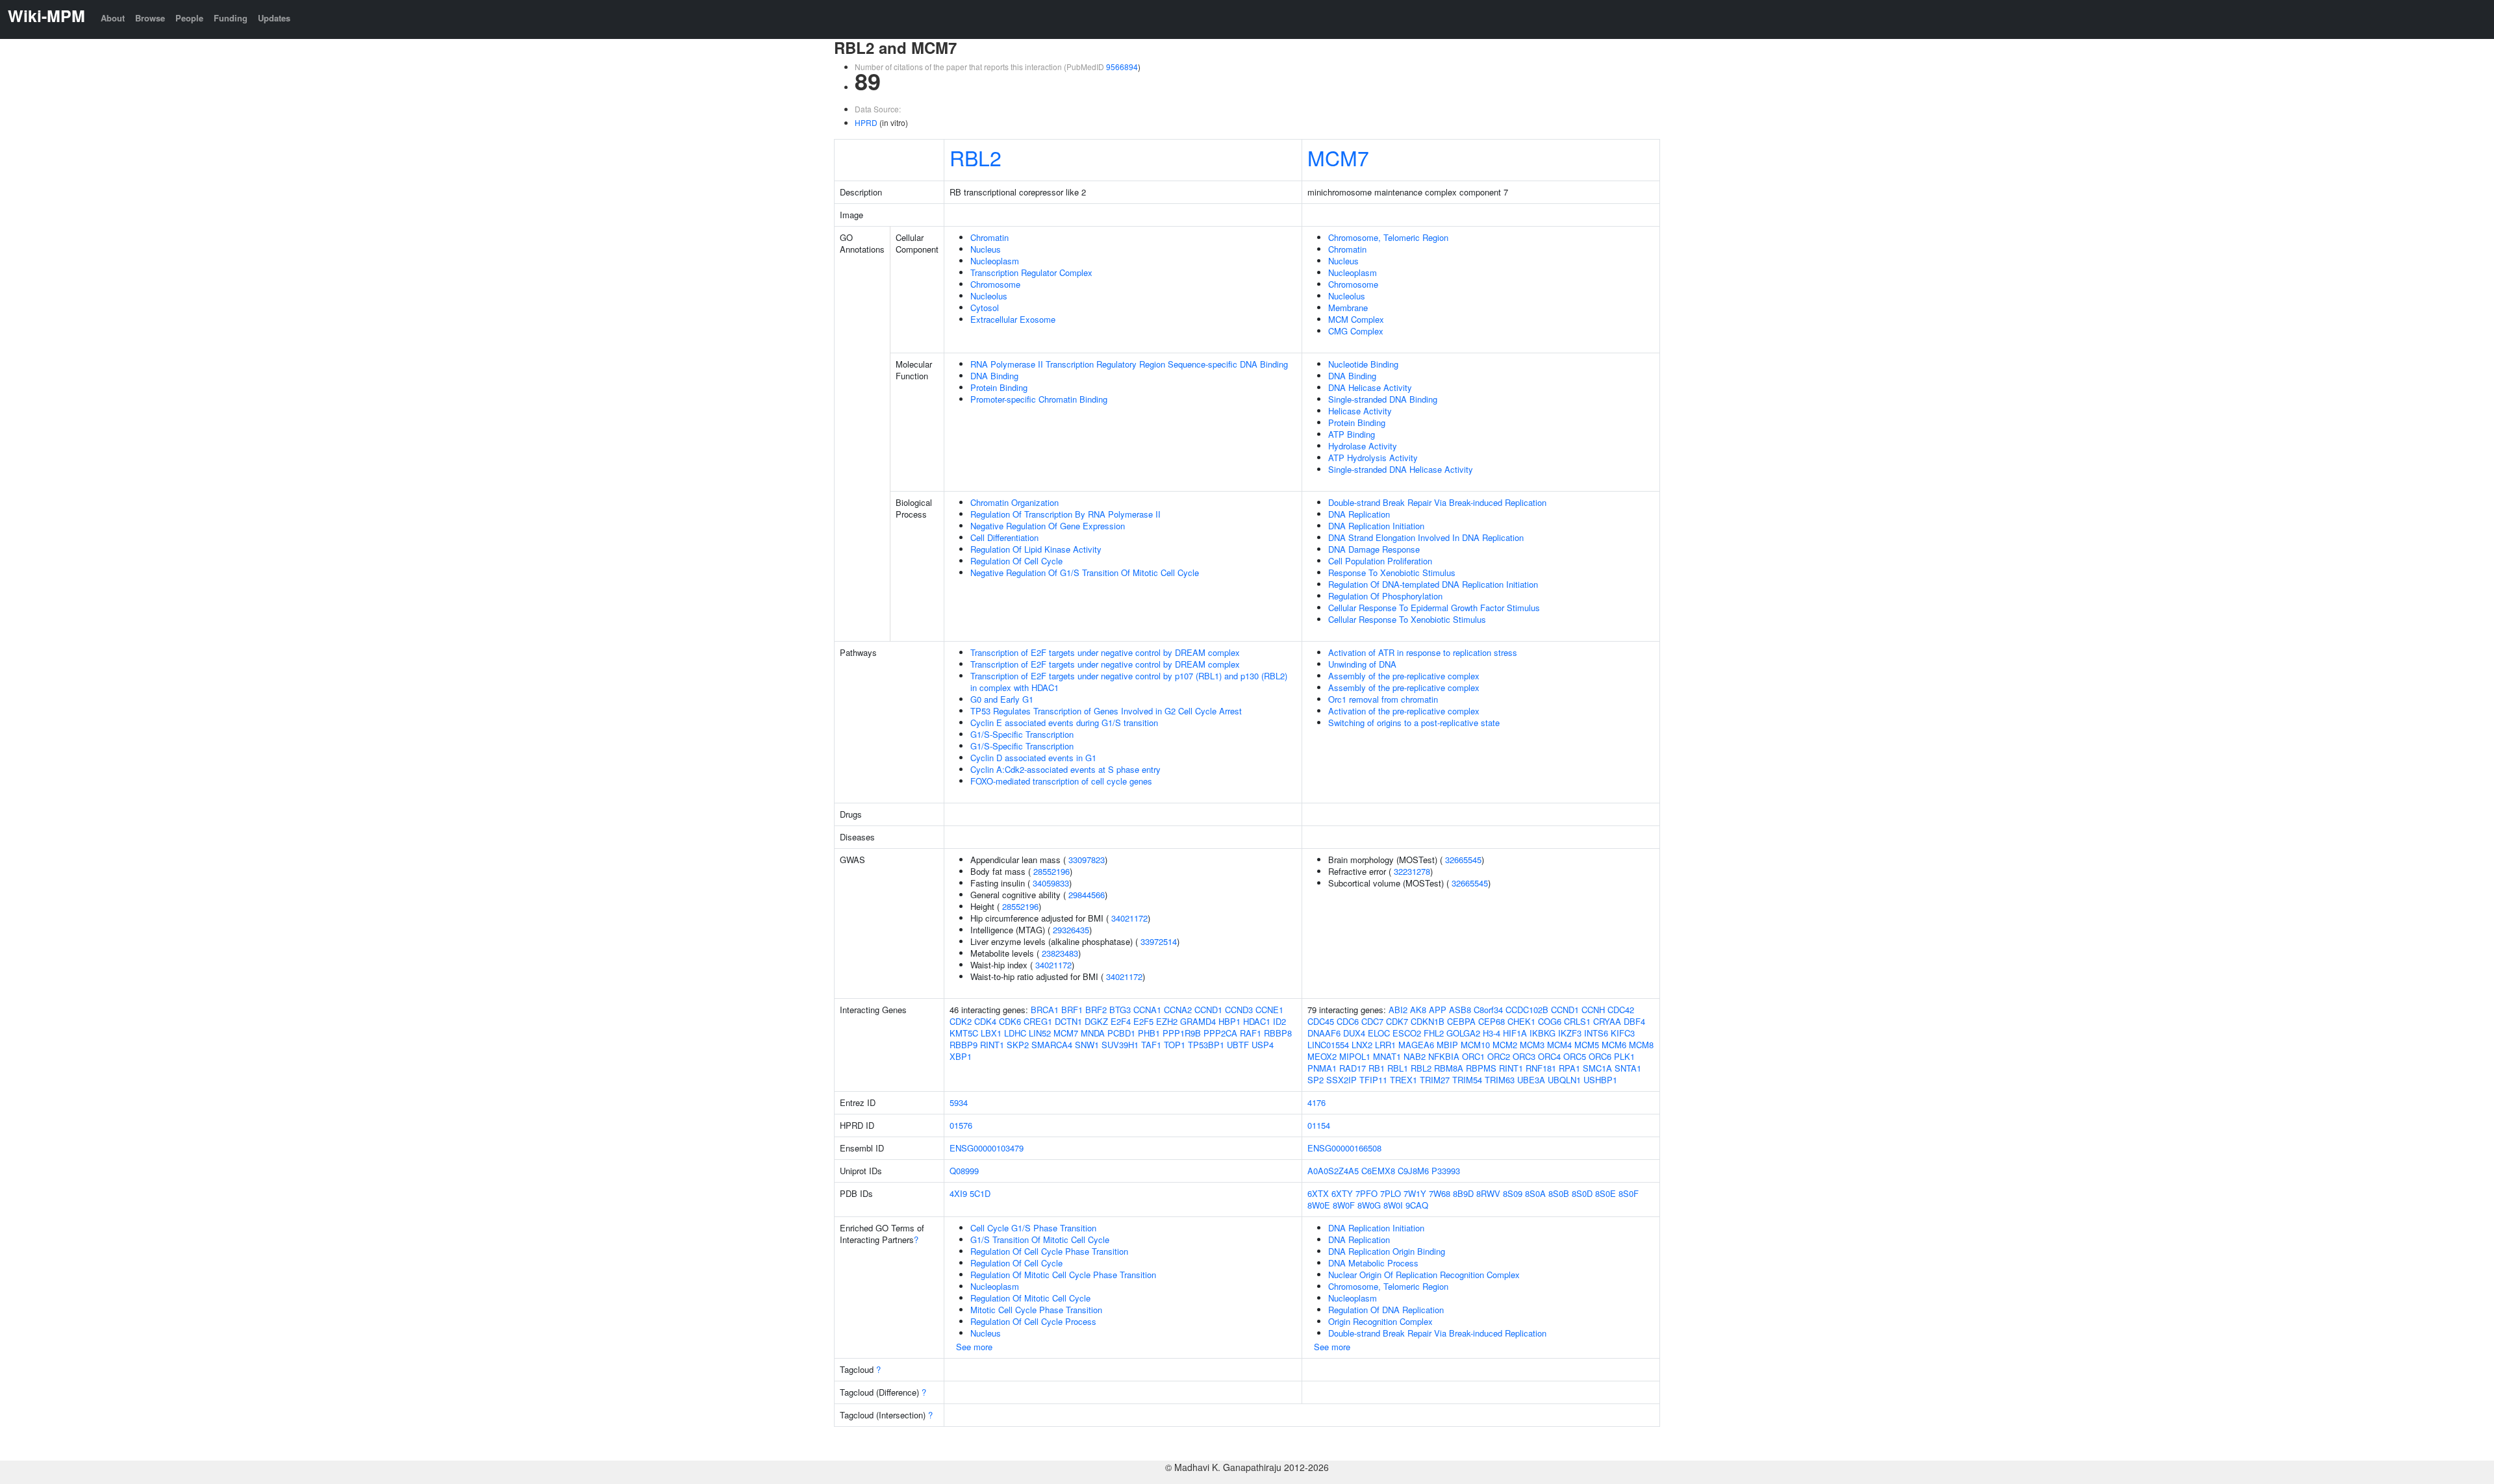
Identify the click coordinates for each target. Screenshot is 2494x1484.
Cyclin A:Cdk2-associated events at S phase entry (1065, 769)
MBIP (1447, 1045)
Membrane (1348, 308)
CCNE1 (1269, 1010)
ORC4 (1549, 1056)
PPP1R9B (1182, 1033)
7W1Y (1415, 1193)
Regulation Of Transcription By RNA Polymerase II (1065, 514)
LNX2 (1362, 1045)
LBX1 (991, 1033)
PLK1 (1624, 1056)
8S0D (1582, 1193)
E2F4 (1121, 1021)
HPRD (866, 122)
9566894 (1122, 67)
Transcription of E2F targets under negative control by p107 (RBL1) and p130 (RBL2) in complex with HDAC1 (1129, 682)
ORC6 (1600, 1056)
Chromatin (989, 237)
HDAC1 (1257, 1021)
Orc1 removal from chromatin (1383, 699)
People (189, 18)
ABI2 (1398, 1010)
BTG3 (1120, 1010)
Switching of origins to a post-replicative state (1414, 723)
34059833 (1051, 883)
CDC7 (1372, 1021)
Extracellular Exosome (1013, 319)
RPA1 (1569, 1068)
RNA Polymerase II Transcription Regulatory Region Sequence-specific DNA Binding (1129, 364)
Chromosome (995, 284)
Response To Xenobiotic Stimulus (1392, 572)
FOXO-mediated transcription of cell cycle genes (1061, 781)
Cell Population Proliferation (1380, 561)
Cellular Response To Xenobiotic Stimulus (1407, 619)
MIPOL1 (1355, 1056)
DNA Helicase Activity (1370, 387)
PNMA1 (1322, 1068)
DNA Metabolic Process (1373, 1263)
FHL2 (1434, 1033)
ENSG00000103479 (987, 1148)
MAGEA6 (1416, 1045)
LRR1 (1385, 1045)
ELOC (1379, 1033)
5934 (959, 1102)
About (113, 18)
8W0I (1393, 1205)
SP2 (1316, 1080)
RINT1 (992, 1045)
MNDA (1093, 1033)
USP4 (1263, 1045)
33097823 (1087, 860)
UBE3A (1531, 1080)
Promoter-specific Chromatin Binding (1039, 399)
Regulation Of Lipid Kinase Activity (1036, 549)
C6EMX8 (1378, 1171)
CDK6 (1010, 1021)
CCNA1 (1147, 1010)
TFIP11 (1373, 1080)
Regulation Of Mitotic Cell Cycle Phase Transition (1063, 1275)
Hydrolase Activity (1363, 446)
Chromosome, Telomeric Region (1388, 237)
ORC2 (1499, 1056)
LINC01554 (1328, 1045)
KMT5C (964, 1033)
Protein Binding (999, 387)
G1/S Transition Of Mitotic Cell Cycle (1040, 1239)
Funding (231, 18)
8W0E (1319, 1205)
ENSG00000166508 (1344, 1148)
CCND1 (1208, 1010)
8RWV (1488, 1193)
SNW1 (1087, 1045)
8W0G (1369, 1205)
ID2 (1279, 1021)
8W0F (1344, 1205)
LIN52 (1040, 1033)
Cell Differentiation (1004, 537)
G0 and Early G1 (1002, 699)
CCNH (1593, 1010)
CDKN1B (1428, 1021)
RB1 (1377, 1068)
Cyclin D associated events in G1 (1033, 758)
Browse (150, 18)
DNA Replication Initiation (1376, 526)
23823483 (1060, 953)
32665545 (1463, 860)
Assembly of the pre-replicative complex (1404, 676)
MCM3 (1532, 1045)
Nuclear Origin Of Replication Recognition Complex (1424, 1275)
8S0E (1606, 1193)
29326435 (1071, 930)
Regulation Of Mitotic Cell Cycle (1030, 1298)
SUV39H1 (1120, 1045)
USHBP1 (1600, 1080)
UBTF (1238, 1045)
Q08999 (964, 1171)
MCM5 (1587, 1045)
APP (1438, 1010)
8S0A (1535, 1193)
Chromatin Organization (1014, 502)
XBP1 (961, 1056)
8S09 (1513, 1193)
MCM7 (1338, 157)
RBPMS (1481, 1068)
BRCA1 (1045, 1010)
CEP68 (1492, 1021)
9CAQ (1417, 1205)
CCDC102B (1527, 1010)
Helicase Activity (1360, 411)
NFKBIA (1444, 1056)
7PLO (1391, 1193)
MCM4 (1559, 1045)
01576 (961, 1125)
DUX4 (1354, 1033)
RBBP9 (964, 1045)
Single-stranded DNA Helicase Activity (1401, 469)
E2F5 (1143, 1021)
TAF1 (1151, 1045)
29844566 (1087, 895)
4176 (1316, 1102)
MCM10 (1475, 1045)
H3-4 (1492, 1033)
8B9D (1463, 1193)
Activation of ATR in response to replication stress (1423, 652)
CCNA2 (1178, 1010)
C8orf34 (1488, 1010)
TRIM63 (1500, 1080)
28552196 (1052, 871)
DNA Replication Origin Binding (1387, 1251)
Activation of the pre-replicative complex (1404, 711)
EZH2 (1167, 1021)
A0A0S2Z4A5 (1333, 1171)
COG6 (1550, 1021)
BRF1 (1072, 1010)
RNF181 (1541, 1068)
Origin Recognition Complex (1380, 1321)
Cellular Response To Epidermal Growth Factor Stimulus (1434, 608)
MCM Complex (1356, 319)
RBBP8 (1278, 1033)
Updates (274, 18)
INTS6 (1596, 1033)
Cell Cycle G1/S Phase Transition (1033, 1228)
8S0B (1559, 1193)
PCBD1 (1121, 1033)
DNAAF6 (1324, 1033)
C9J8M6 (1413, 1171)
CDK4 (985, 1021)
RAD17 (1353, 1068)
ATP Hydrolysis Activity (1373, 458)
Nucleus (986, 249)
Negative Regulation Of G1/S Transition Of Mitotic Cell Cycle (1085, 572)
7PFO (1367, 1193)
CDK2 (961, 1021)
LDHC (1015, 1033)
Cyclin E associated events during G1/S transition (1064, 723)
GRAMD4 (1198, 1021)
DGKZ (1096, 1021)
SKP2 (1018, 1045)
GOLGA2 (1463, 1033)
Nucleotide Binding (1363, 364)
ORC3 (1524, 1056)
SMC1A (1597, 1068)
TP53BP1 (1206, 1045)
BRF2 (1096, 1010)
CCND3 (1239, 1010)
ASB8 (1460, 1010)
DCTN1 (1068, 1021)
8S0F (1629, 1193)
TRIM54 (1467, 1080)
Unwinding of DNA (1362, 664)
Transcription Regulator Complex (1031, 272)
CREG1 (1038, 1021)
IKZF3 (1570, 1033)
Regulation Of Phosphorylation (1385, 596)
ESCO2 (1407, 1033)
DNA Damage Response (1374, 549)
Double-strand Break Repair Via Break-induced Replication (1437, 502)
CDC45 (1321, 1021)
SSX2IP (1341, 1080)
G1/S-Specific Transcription (1022, 734)
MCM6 (1614, 1045)
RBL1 (1398, 1068)
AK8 (1418, 1010)
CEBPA (1461, 1021)
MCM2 (1505, 1045)
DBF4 (1634, 1021)
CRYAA (1607, 1021)
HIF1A (1515, 1033)
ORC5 (1575, 1056)
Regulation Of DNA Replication (1386, 1310)
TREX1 (1404, 1080)
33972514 (1159, 941)
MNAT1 (1387, 1056)
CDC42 (1621, 1010)
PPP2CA (1220, 1033)
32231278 (1412, 871)
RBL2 (976, 157)
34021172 (1129, 918)
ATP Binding (1352, 434)
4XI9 (958, 1193)
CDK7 (1397, 1021)
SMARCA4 (1052, 1045)
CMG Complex (1356, 331)
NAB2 (1415, 1056)
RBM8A (1449, 1068)
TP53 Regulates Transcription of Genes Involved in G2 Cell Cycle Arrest (1106, 711)
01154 (1319, 1125)
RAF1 (1251, 1033)
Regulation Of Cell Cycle (1016, 561)
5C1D (980, 1193)
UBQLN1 (1564, 1080)
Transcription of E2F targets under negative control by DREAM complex (1105, 652)
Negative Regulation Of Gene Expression (1048, 526)
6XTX (1318, 1193)
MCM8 (1641, 1045)
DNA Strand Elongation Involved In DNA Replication (1426, 537)
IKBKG (1543, 1033)
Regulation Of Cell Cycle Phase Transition (1049, 1251)
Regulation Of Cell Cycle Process (1033, 1321)
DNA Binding (994, 376)
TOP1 (1175, 1045)
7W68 (1440, 1193)
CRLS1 (1577, 1021)
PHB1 (1149, 1033)
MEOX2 (1322, 1056)
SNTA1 (1628, 1068)
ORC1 (1473, 1056)
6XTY (1342, 1193)
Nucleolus (989, 296)
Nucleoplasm (995, 261)
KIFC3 (1623, 1033)
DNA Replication (1359, 514)
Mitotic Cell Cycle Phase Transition (1036, 1310)
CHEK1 (1521, 1021)
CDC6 (1348, 1021)
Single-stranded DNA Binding (1383, 399)
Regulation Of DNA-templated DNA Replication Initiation (1433, 584)
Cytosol (985, 308)
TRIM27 (1435, 1080)
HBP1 (1229, 1021)
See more (974, 1347)
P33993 (1446, 1171)
